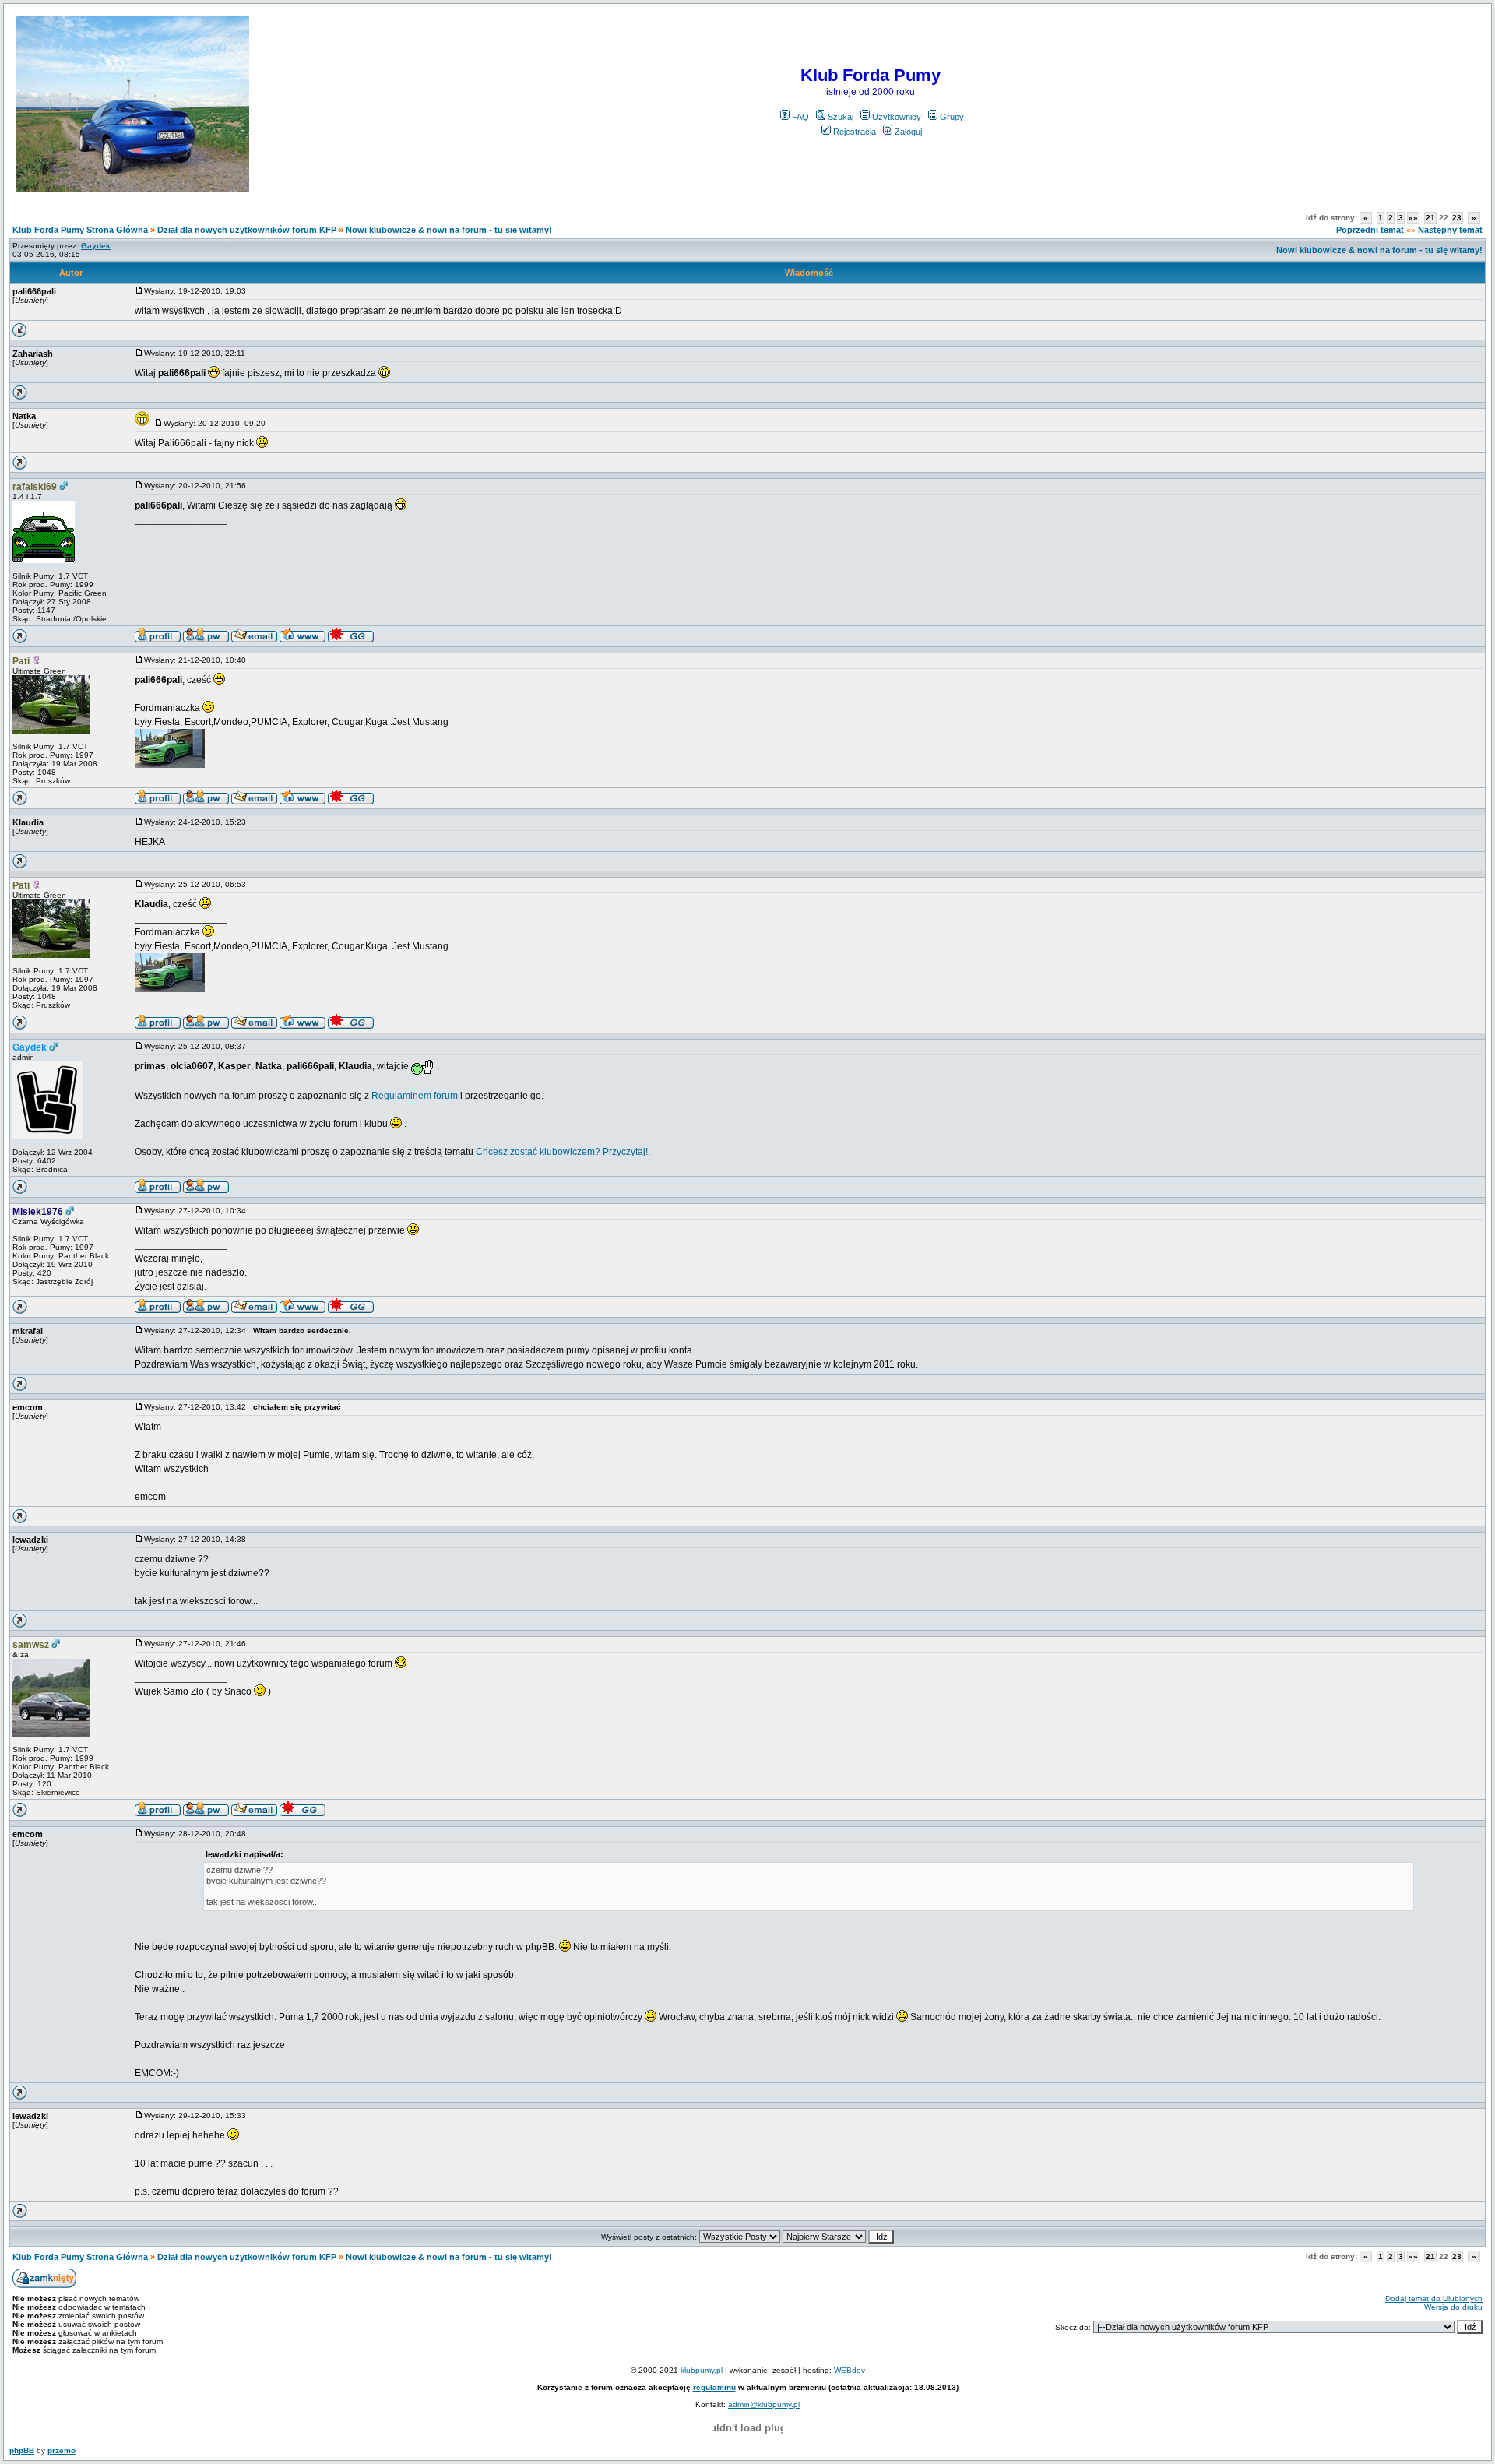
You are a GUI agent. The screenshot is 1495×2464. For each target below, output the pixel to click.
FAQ (800, 117)
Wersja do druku (1453, 2307)
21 (1430, 218)
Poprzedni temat (1370, 230)
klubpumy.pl (702, 2370)
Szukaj (841, 117)
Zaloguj (908, 132)
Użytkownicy (897, 117)
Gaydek (30, 1047)
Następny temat (1450, 230)
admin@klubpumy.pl (764, 2404)
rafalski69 (35, 487)
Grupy (952, 117)
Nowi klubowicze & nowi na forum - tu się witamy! (449, 230)
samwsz (31, 1645)
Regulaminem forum (415, 1096)
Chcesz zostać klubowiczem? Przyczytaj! (562, 1152)
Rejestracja (855, 132)
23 (1457, 218)
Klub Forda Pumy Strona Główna (80, 230)
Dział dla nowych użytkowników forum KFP (247, 230)
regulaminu (714, 2387)
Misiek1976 (38, 1212)
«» (1413, 218)
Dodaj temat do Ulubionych (1434, 2299)
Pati (21, 661)
